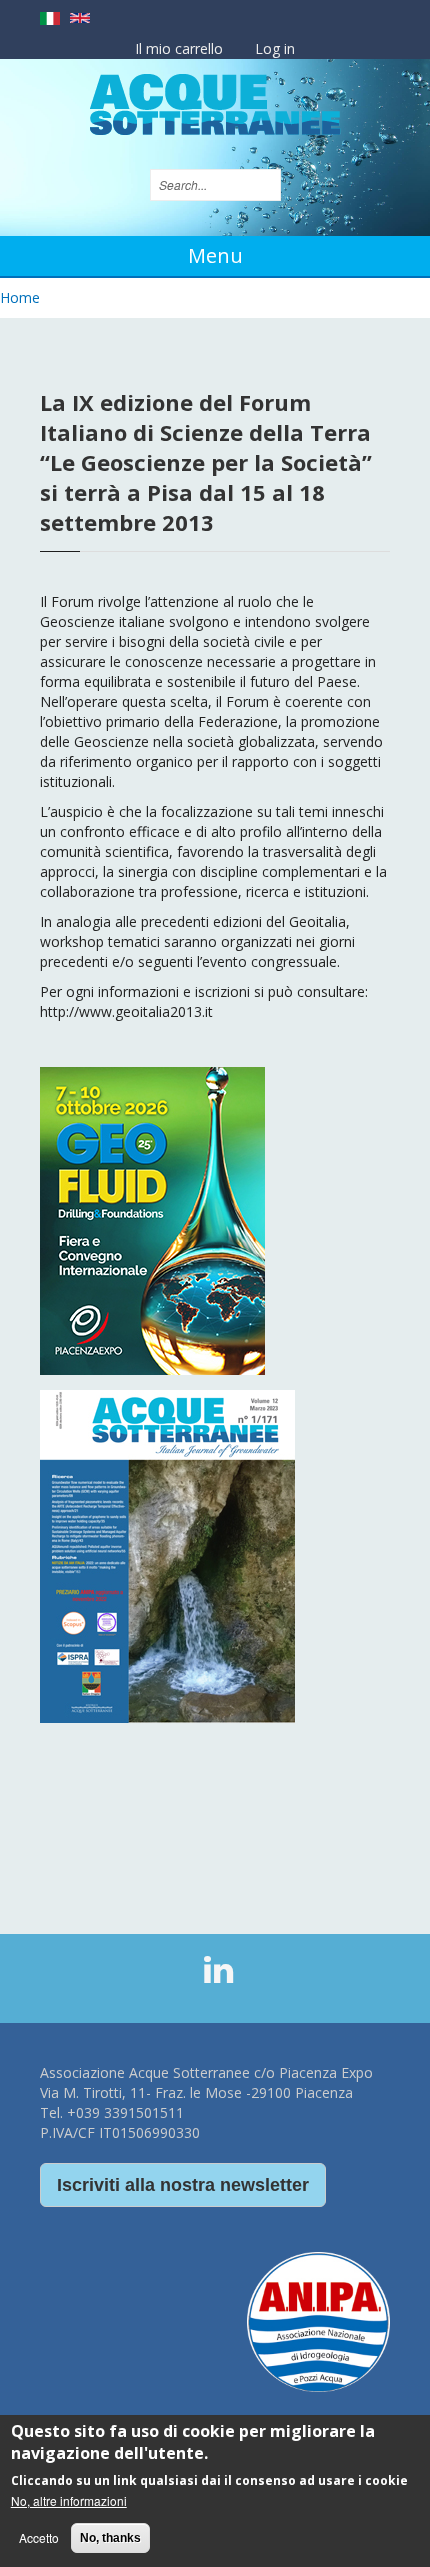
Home (20, 297)
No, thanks (110, 2538)
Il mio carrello (179, 48)
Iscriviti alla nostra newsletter (183, 2185)
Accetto (39, 2537)
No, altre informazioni (69, 2500)
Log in (275, 48)
